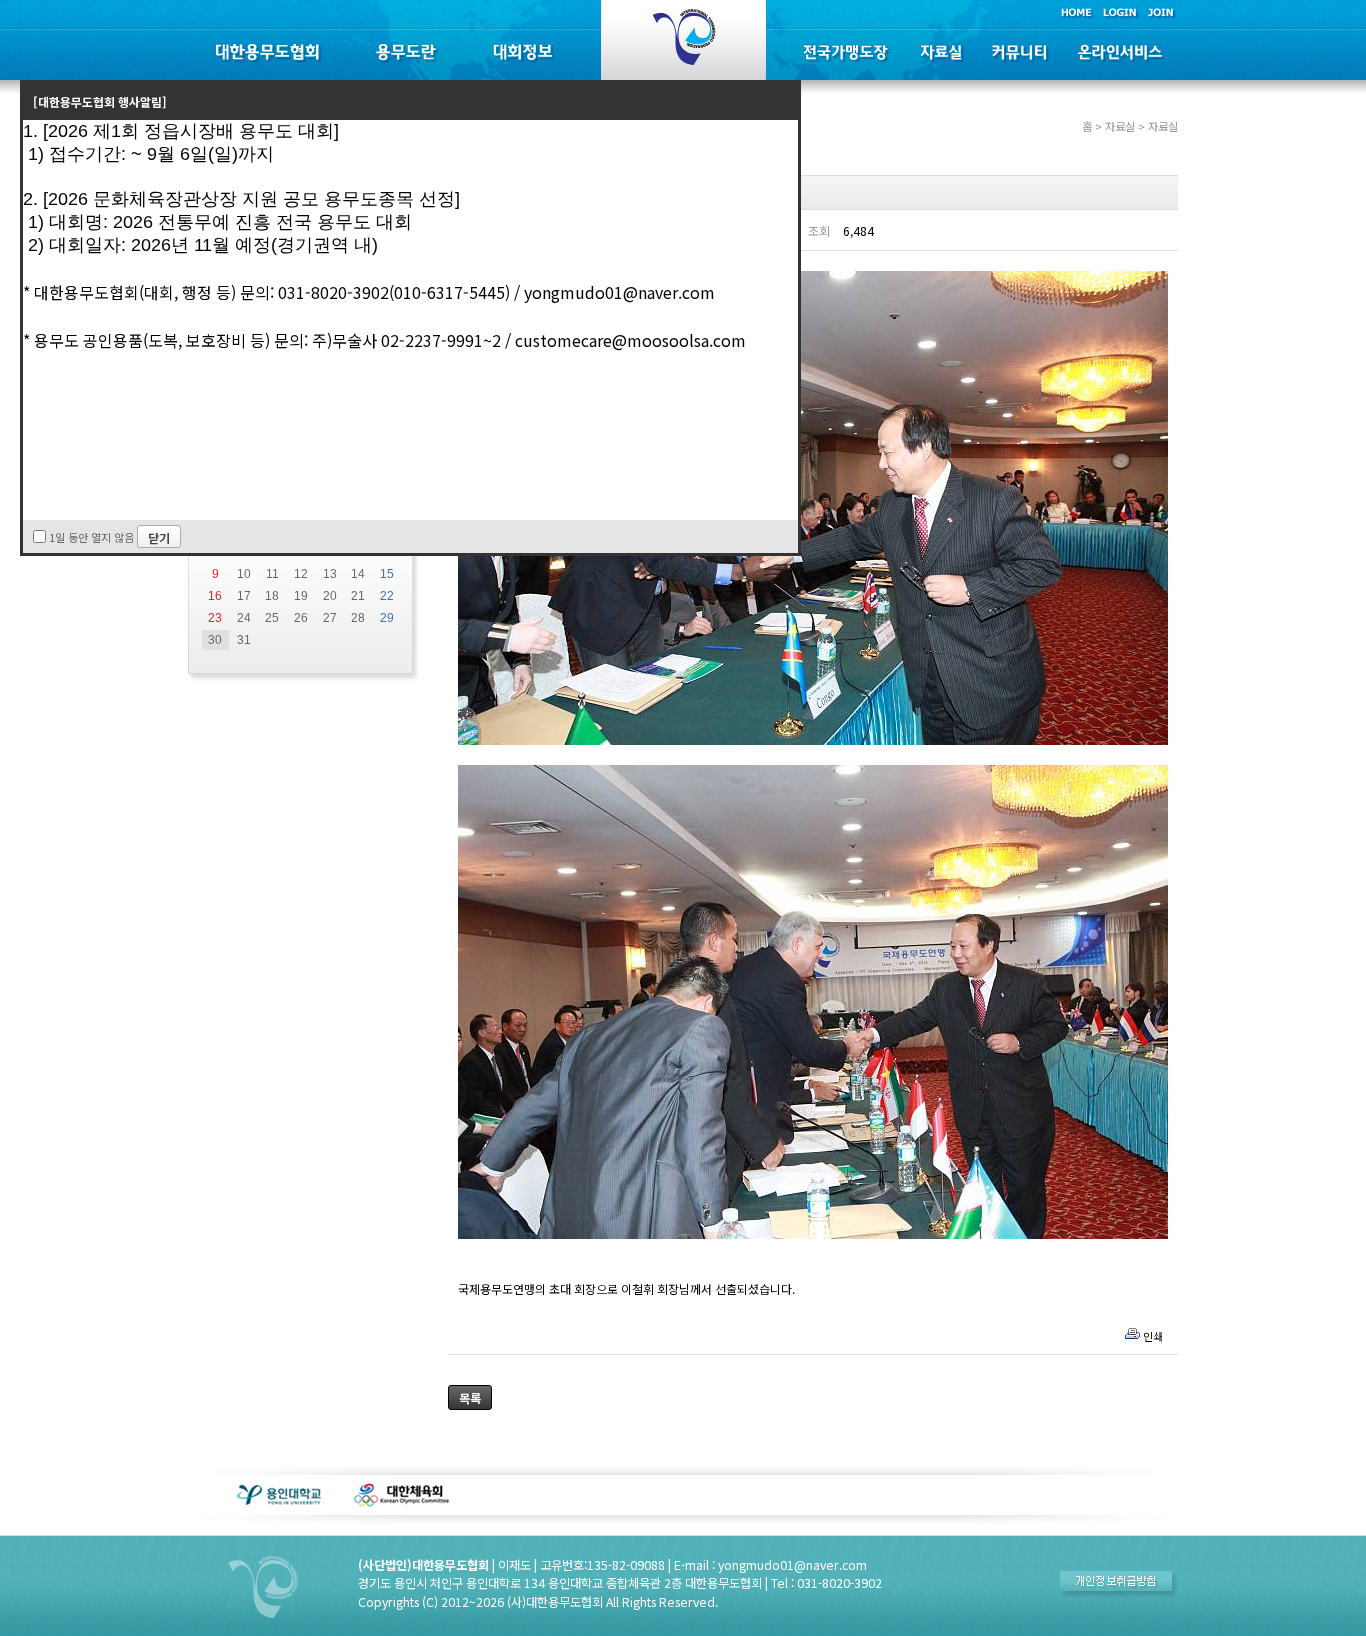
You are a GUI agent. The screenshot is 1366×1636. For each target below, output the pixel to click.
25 (272, 618)
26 (301, 618)
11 (272, 574)
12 (301, 574)
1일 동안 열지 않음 (91, 537)
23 (215, 618)
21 (358, 596)
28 (358, 618)
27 (330, 618)
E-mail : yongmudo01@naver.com (770, 1565)
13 (330, 574)
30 (215, 640)
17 (244, 596)
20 (330, 596)
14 (358, 574)
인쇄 (1153, 1336)
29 (387, 618)
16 (215, 596)
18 (272, 596)
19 (301, 596)
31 (244, 640)
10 (244, 574)
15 (387, 574)
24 (244, 618)
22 (387, 596)
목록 (470, 1397)
